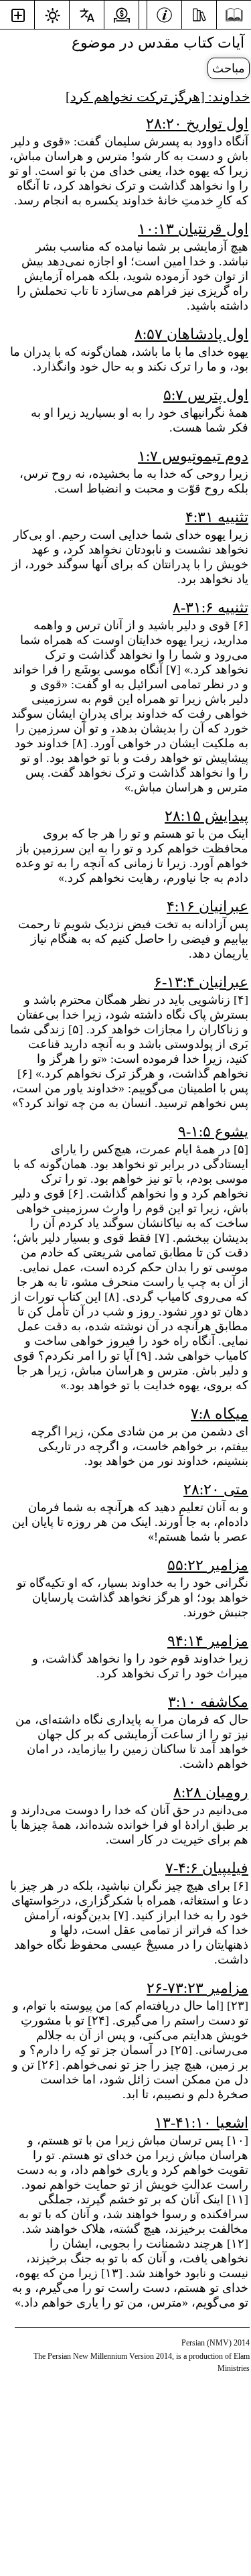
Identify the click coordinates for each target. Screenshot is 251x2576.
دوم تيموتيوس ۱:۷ (193, 456)
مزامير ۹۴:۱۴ (208, 1641)
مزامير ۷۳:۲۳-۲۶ (197, 1988)
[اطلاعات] (164, 13)
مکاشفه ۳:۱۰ (208, 1702)
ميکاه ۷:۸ (220, 1414)
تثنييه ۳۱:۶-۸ (211, 607)
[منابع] (199, 13)
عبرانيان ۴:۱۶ (207, 906)
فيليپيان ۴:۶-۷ (207, 1868)
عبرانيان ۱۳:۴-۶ (201, 982)
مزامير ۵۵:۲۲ (208, 1565)
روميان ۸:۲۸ (211, 1792)
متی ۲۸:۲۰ (216, 1489)
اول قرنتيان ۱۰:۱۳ (193, 229)
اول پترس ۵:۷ (206, 395)
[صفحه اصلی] (234, 15)
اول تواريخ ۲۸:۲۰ (197, 124)
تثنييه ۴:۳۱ (217, 517)
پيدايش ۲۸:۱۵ (206, 816)
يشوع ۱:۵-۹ (213, 1132)
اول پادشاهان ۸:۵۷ (191, 334)
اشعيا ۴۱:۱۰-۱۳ (201, 2123)
